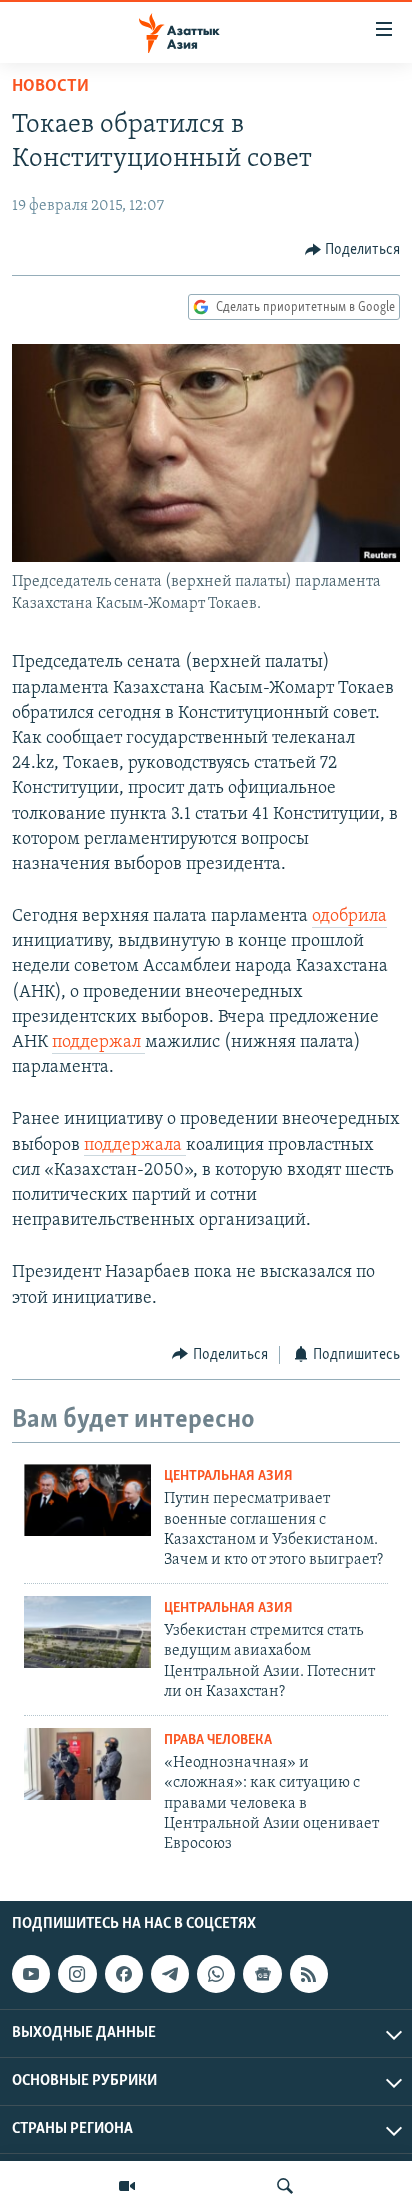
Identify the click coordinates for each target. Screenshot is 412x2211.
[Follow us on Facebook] (124, 1974)
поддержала (135, 1146)
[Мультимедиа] (127, 2186)
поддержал (98, 1043)
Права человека (218, 1740)
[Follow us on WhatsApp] (216, 1974)
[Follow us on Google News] (262, 1974)
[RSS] (309, 1974)
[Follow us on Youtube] (31, 1974)
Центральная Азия (228, 1476)
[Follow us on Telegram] (170, 1974)
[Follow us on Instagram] (77, 1974)
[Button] (353, 250)
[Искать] (285, 2186)
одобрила (349, 917)
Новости (50, 87)
